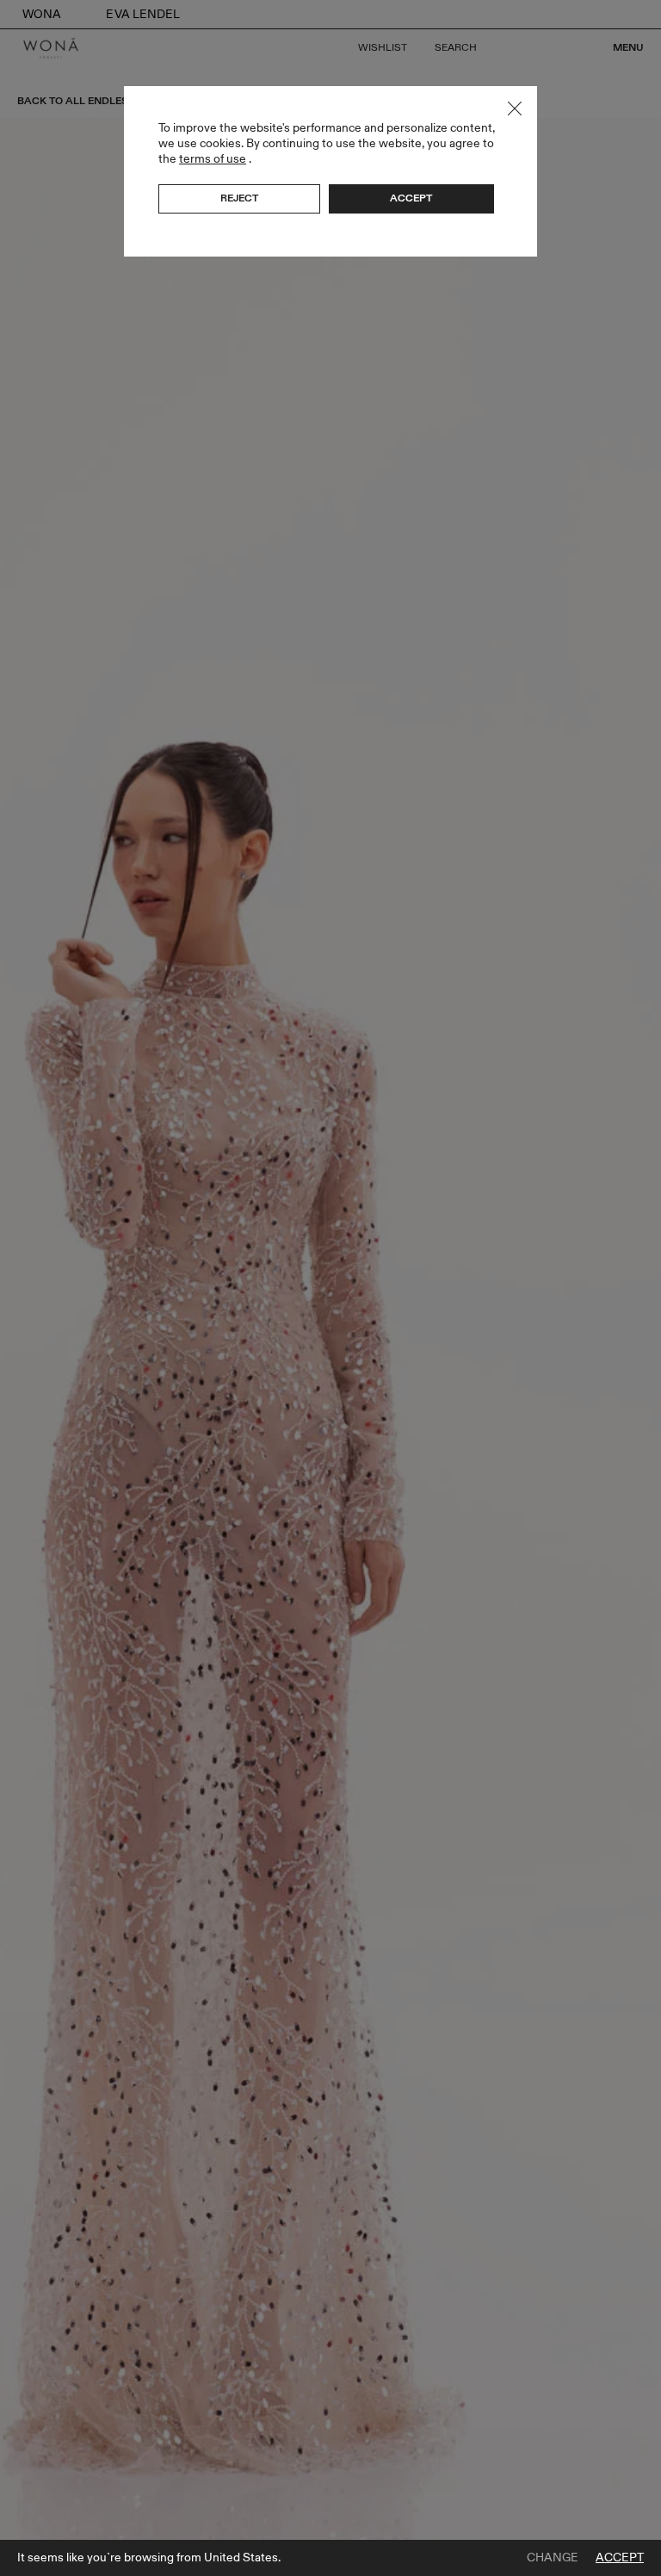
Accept (620, 2558)
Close (515, 108)
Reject (239, 198)
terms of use (213, 159)
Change (553, 2558)
